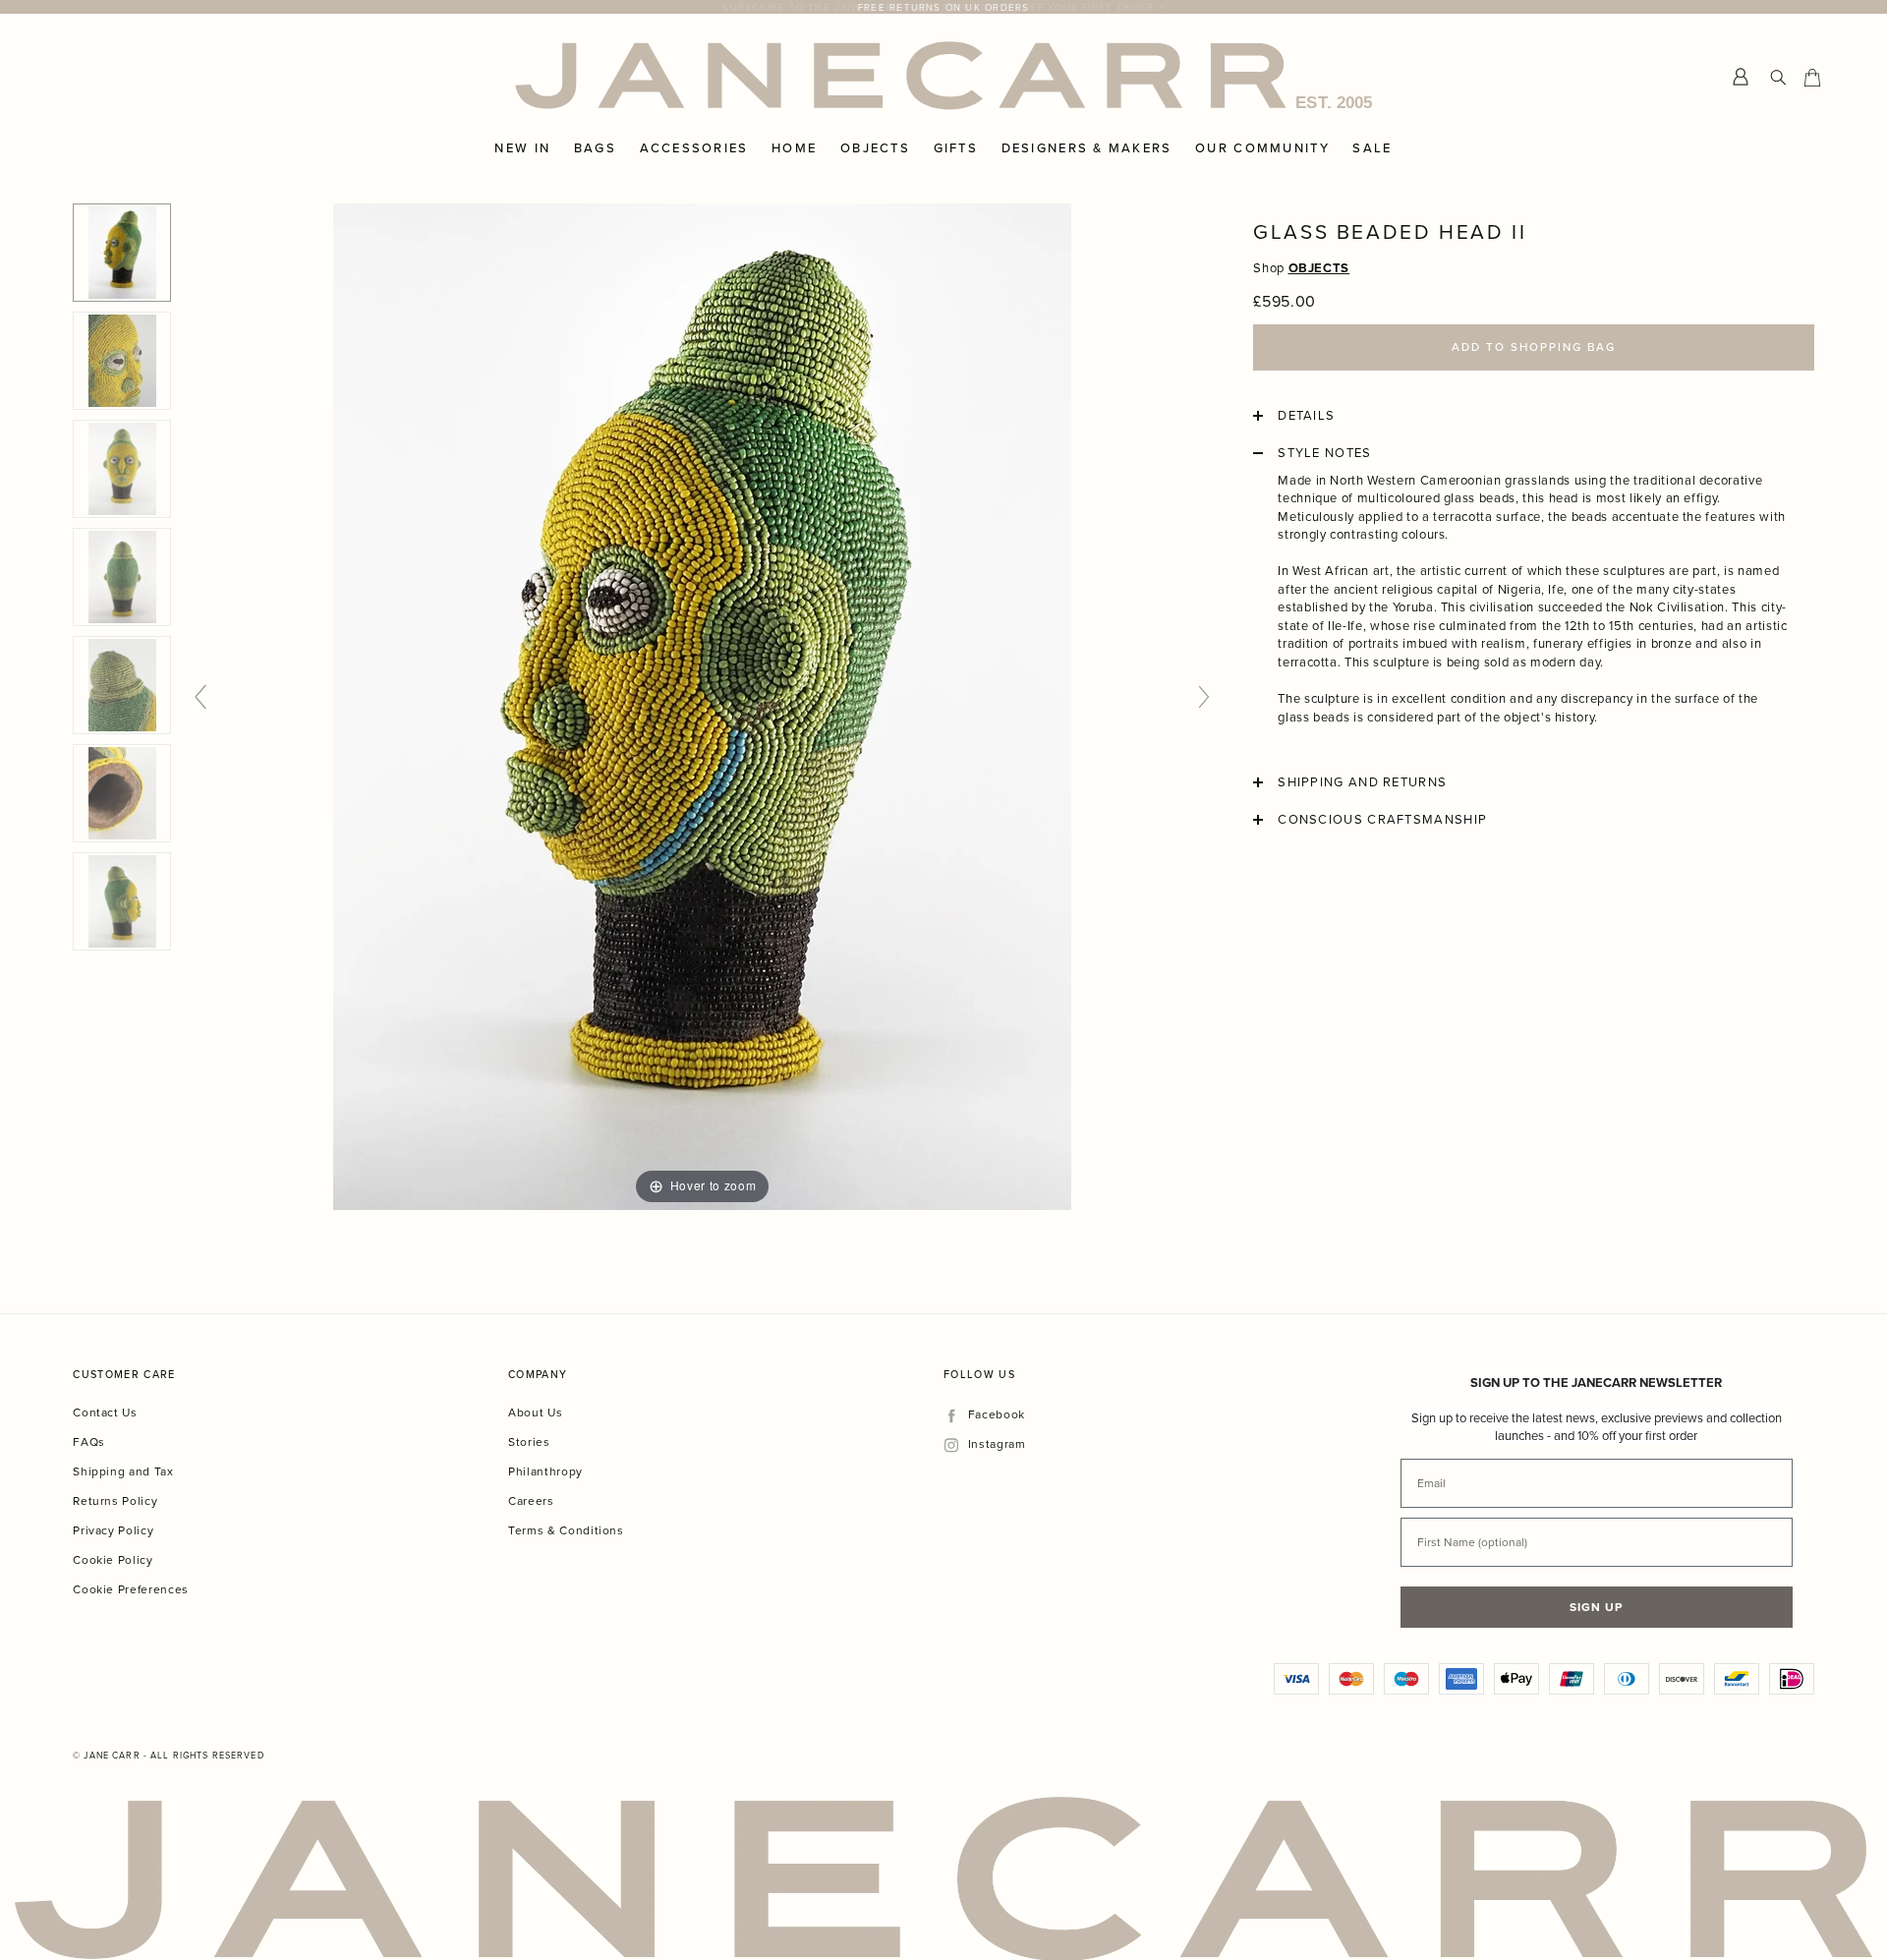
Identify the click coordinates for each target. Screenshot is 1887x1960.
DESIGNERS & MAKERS (1087, 148)
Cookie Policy (113, 1559)
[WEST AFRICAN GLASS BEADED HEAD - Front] (122, 469)
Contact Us (105, 1412)
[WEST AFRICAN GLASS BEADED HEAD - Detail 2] (122, 685)
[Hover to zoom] (702, 705)
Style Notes (1324, 453)
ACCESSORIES (694, 148)
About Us (535, 1412)
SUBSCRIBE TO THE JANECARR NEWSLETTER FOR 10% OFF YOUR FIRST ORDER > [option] (943, 7)
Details (1306, 416)
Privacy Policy (113, 1530)
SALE (1372, 148)
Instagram (997, 1444)
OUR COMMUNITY (1262, 148)
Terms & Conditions (566, 1530)
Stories (529, 1441)
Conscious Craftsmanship (1382, 820)
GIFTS (956, 148)
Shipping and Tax (123, 1471)
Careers (531, 1500)
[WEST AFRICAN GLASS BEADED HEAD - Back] (122, 577)
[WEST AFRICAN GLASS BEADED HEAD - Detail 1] (122, 361)
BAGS (595, 148)
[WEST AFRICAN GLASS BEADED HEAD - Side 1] (122, 253)
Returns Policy (115, 1500)
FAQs (89, 1441)
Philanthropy (545, 1471)
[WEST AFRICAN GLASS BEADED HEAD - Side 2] (122, 901)
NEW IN (522, 148)
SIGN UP (1596, 1607)
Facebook (996, 1415)
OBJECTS (875, 148)
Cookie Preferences (131, 1589)
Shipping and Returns (1362, 782)
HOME (794, 148)
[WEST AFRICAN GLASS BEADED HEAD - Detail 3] (122, 793)
